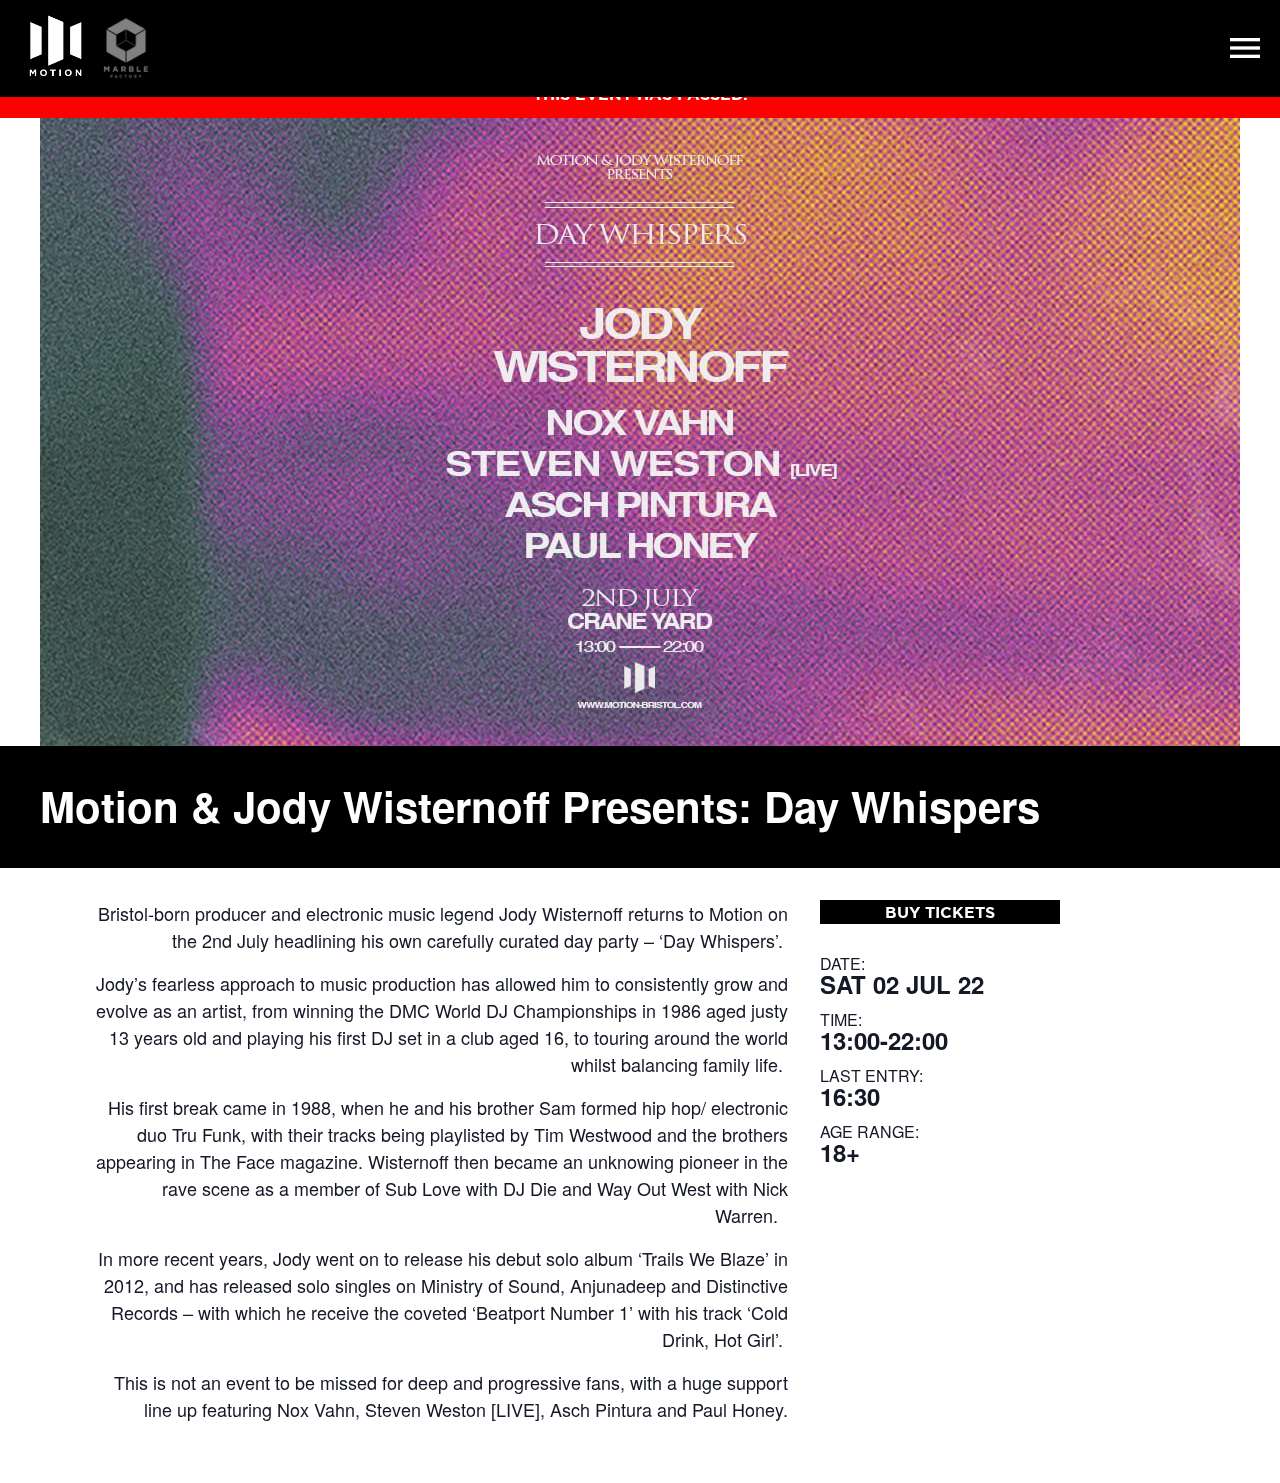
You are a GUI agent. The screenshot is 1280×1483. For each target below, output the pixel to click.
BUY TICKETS (940, 912)
